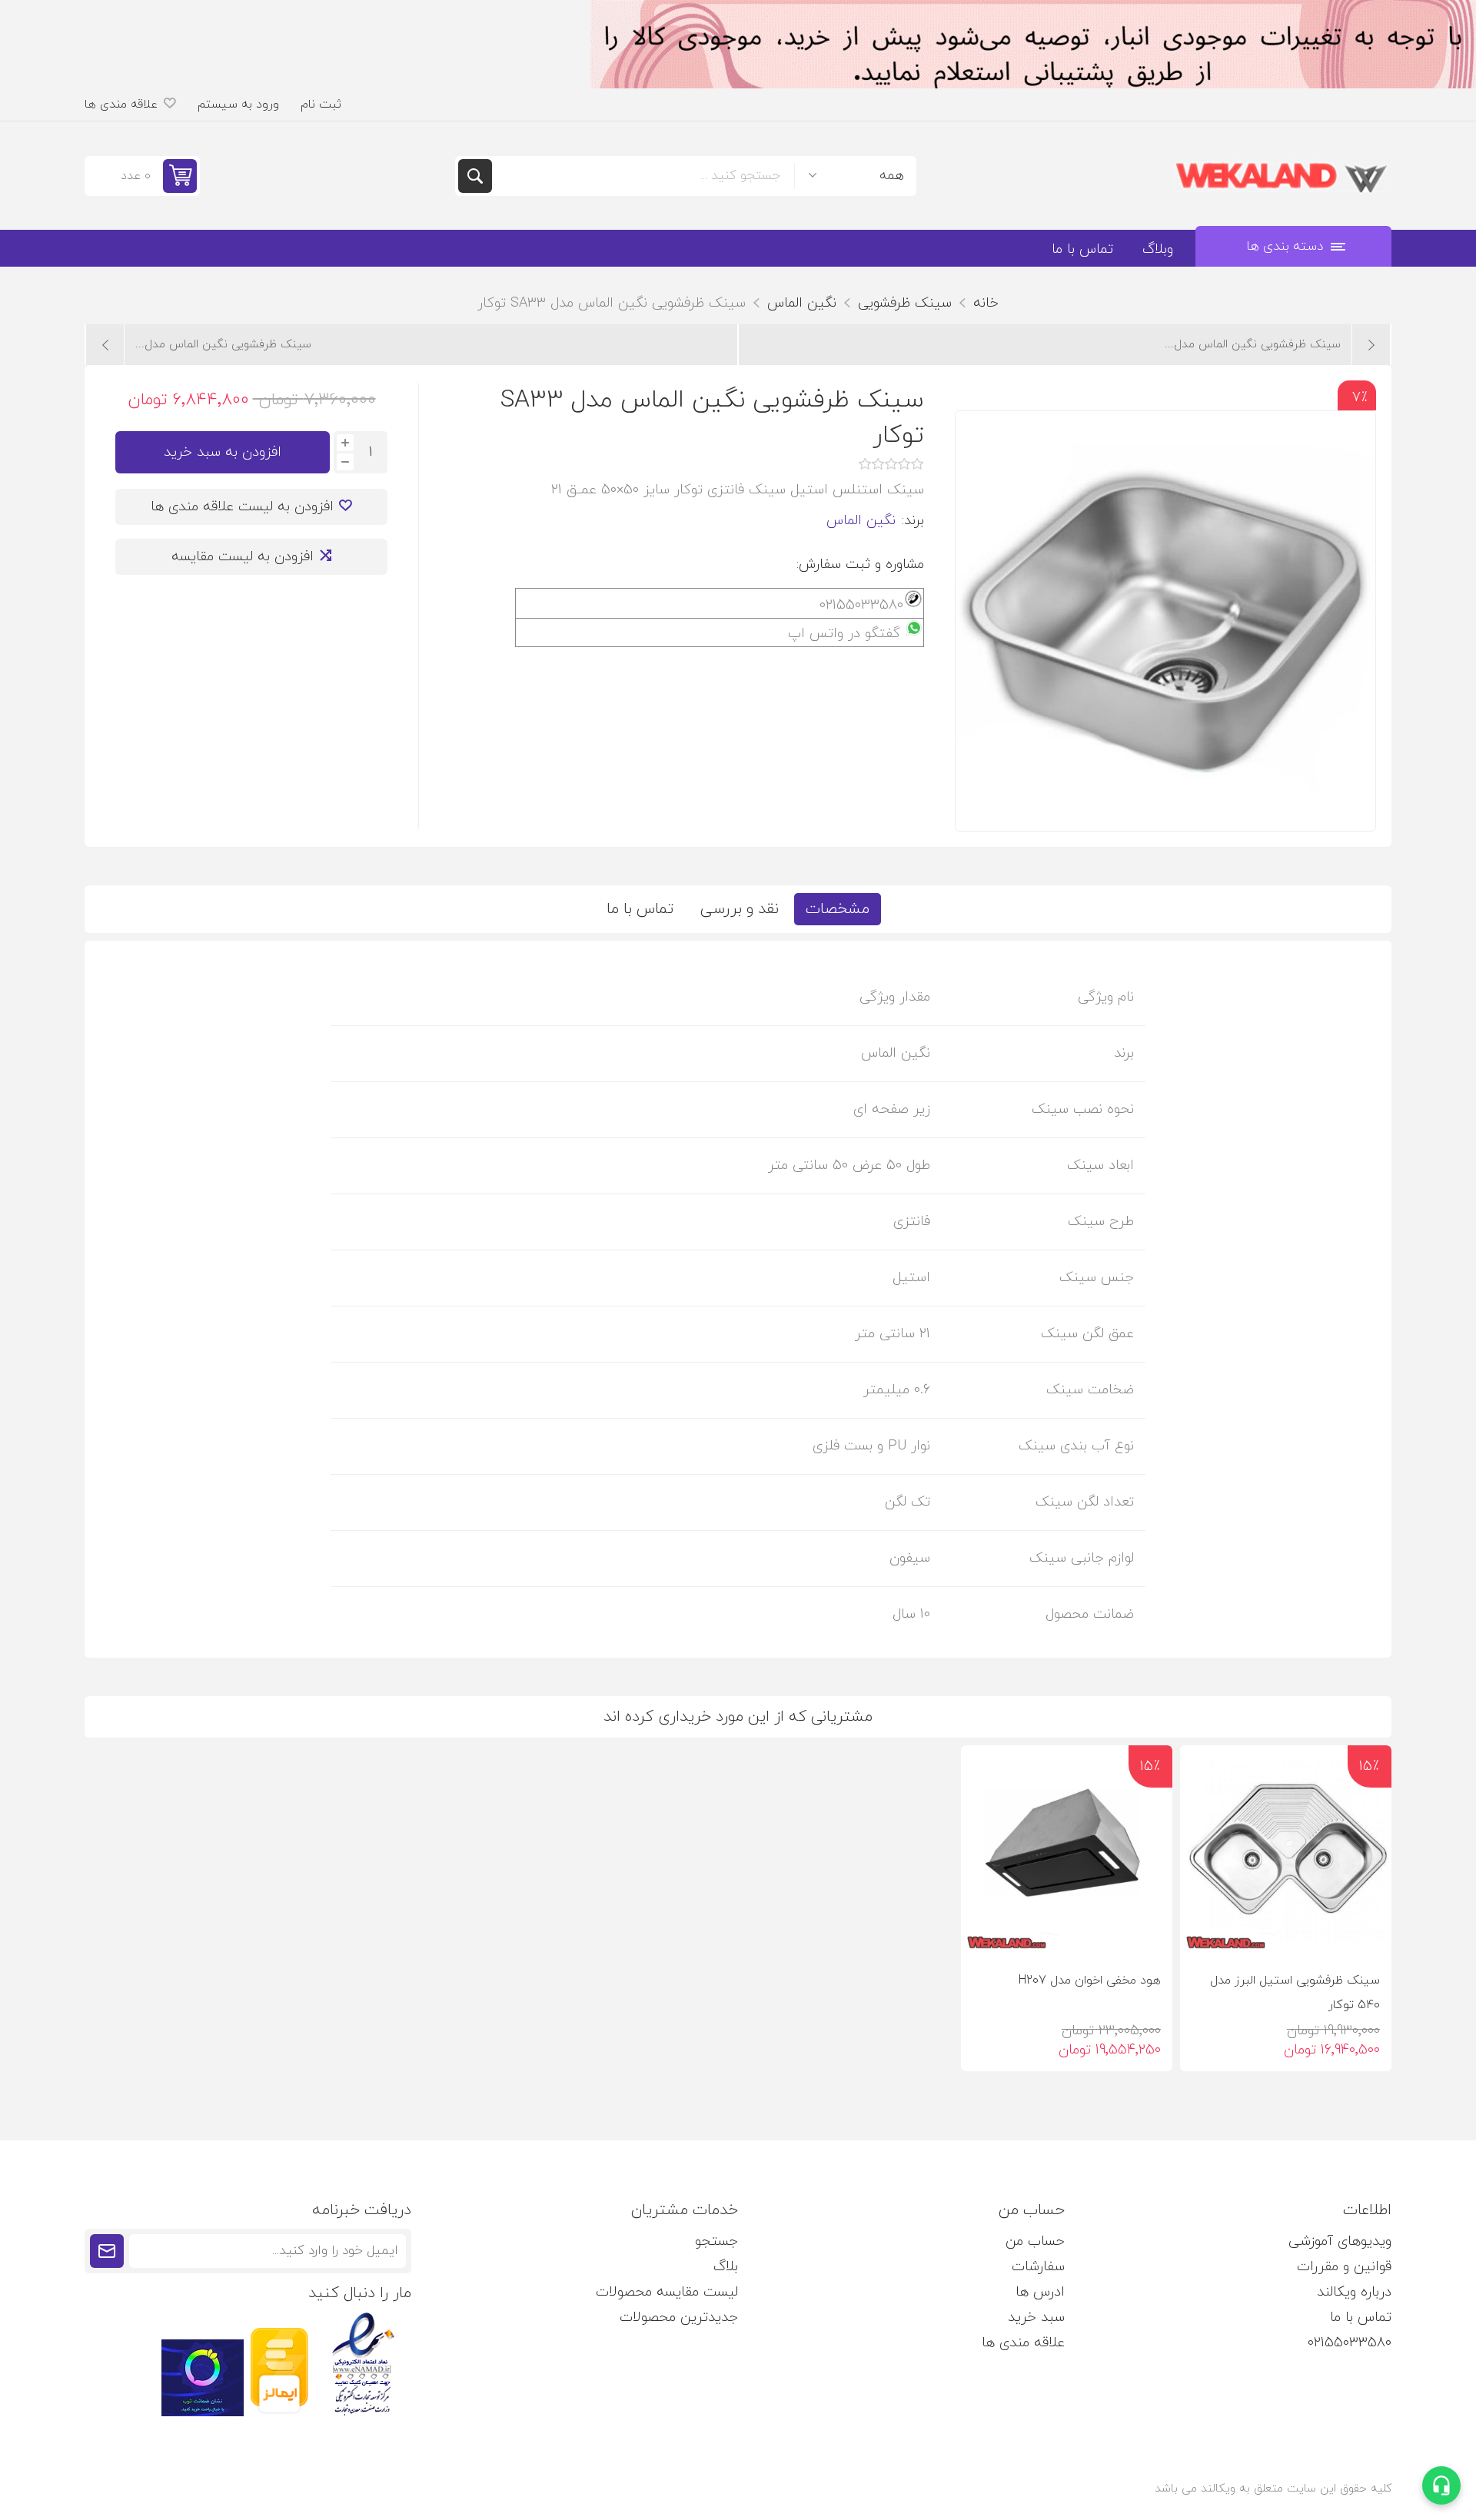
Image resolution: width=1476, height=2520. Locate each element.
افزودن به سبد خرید (223, 452)
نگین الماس (861, 521)
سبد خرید (1036, 2317)
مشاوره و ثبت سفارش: (860, 564)
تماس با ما (640, 909)
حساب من (1035, 2241)
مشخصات (838, 909)
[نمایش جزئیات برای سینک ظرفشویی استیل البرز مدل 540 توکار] (1286, 1851)
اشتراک (107, 2251)
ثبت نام (321, 105)
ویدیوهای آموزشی (1340, 2241)
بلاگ (726, 2267)
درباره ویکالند (1354, 2292)
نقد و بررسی (740, 909)
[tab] (838, 909)
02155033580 (1350, 2343)
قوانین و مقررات (1344, 2267)
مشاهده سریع (1205, 1932)
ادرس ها (1040, 2292)
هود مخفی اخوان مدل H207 (1090, 1980)
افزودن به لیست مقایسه (243, 557)
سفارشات (1038, 2267)
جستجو (475, 176)
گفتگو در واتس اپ (844, 634)
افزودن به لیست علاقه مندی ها (242, 507)
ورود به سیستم (238, 105)
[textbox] (643, 176)
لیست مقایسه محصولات (667, 2292)
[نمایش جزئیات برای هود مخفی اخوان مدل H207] (1067, 1851)
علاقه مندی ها (1023, 2343)
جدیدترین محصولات (679, 2317)
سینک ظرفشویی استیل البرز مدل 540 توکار (1295, 1993)
